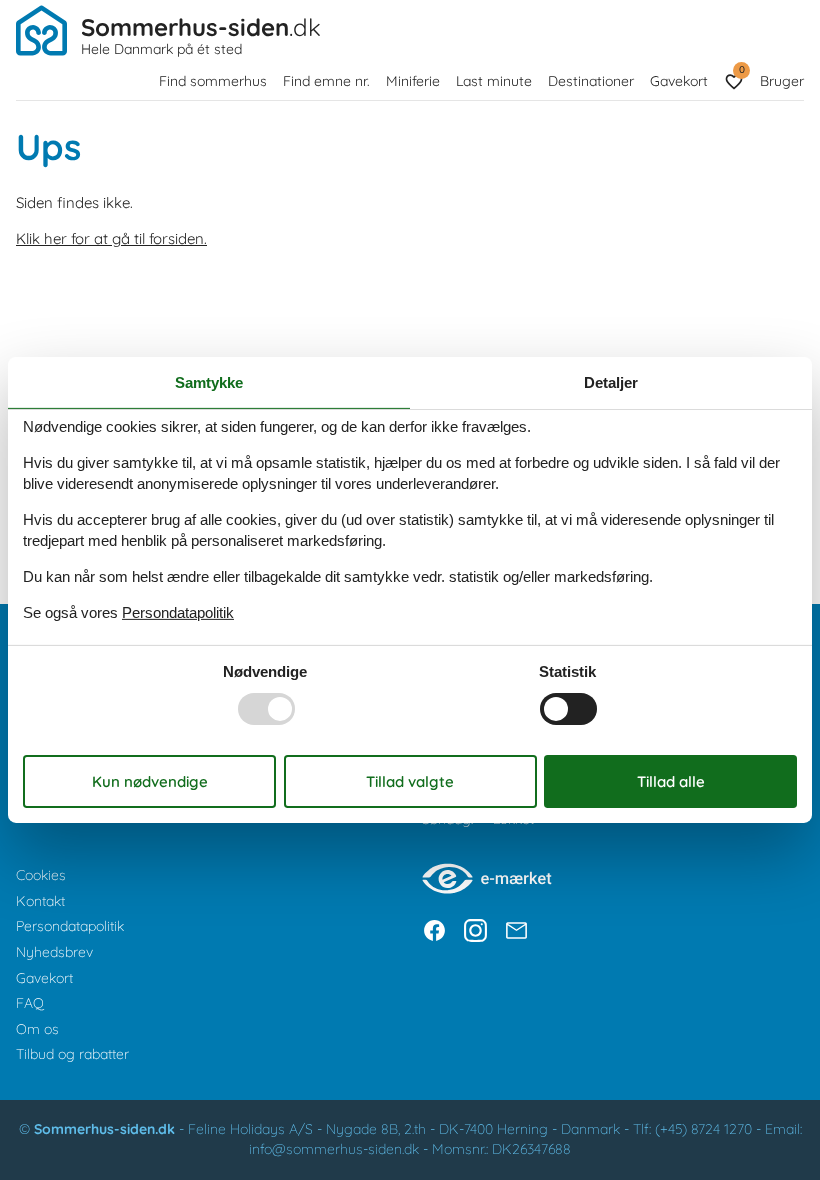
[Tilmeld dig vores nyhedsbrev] (516, 930)
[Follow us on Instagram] (475, 930)
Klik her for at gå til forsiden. (111, 238)
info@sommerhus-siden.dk (334, 1149)
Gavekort (679, 81)
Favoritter (741, 69)
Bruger (782, 81)
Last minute (494, 81)
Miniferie (413, 81)
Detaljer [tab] (611, 382)
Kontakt (40, 901)
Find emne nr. (326, 81)
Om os (37, 1029)
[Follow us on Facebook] (434, 930)
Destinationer (591, 81)
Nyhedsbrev (54, 952)
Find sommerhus (213, 81)
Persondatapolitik (70, 926)
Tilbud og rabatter (72, 1054)
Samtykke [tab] (209, 382)
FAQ (30, 1003)
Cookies (41, 875)
